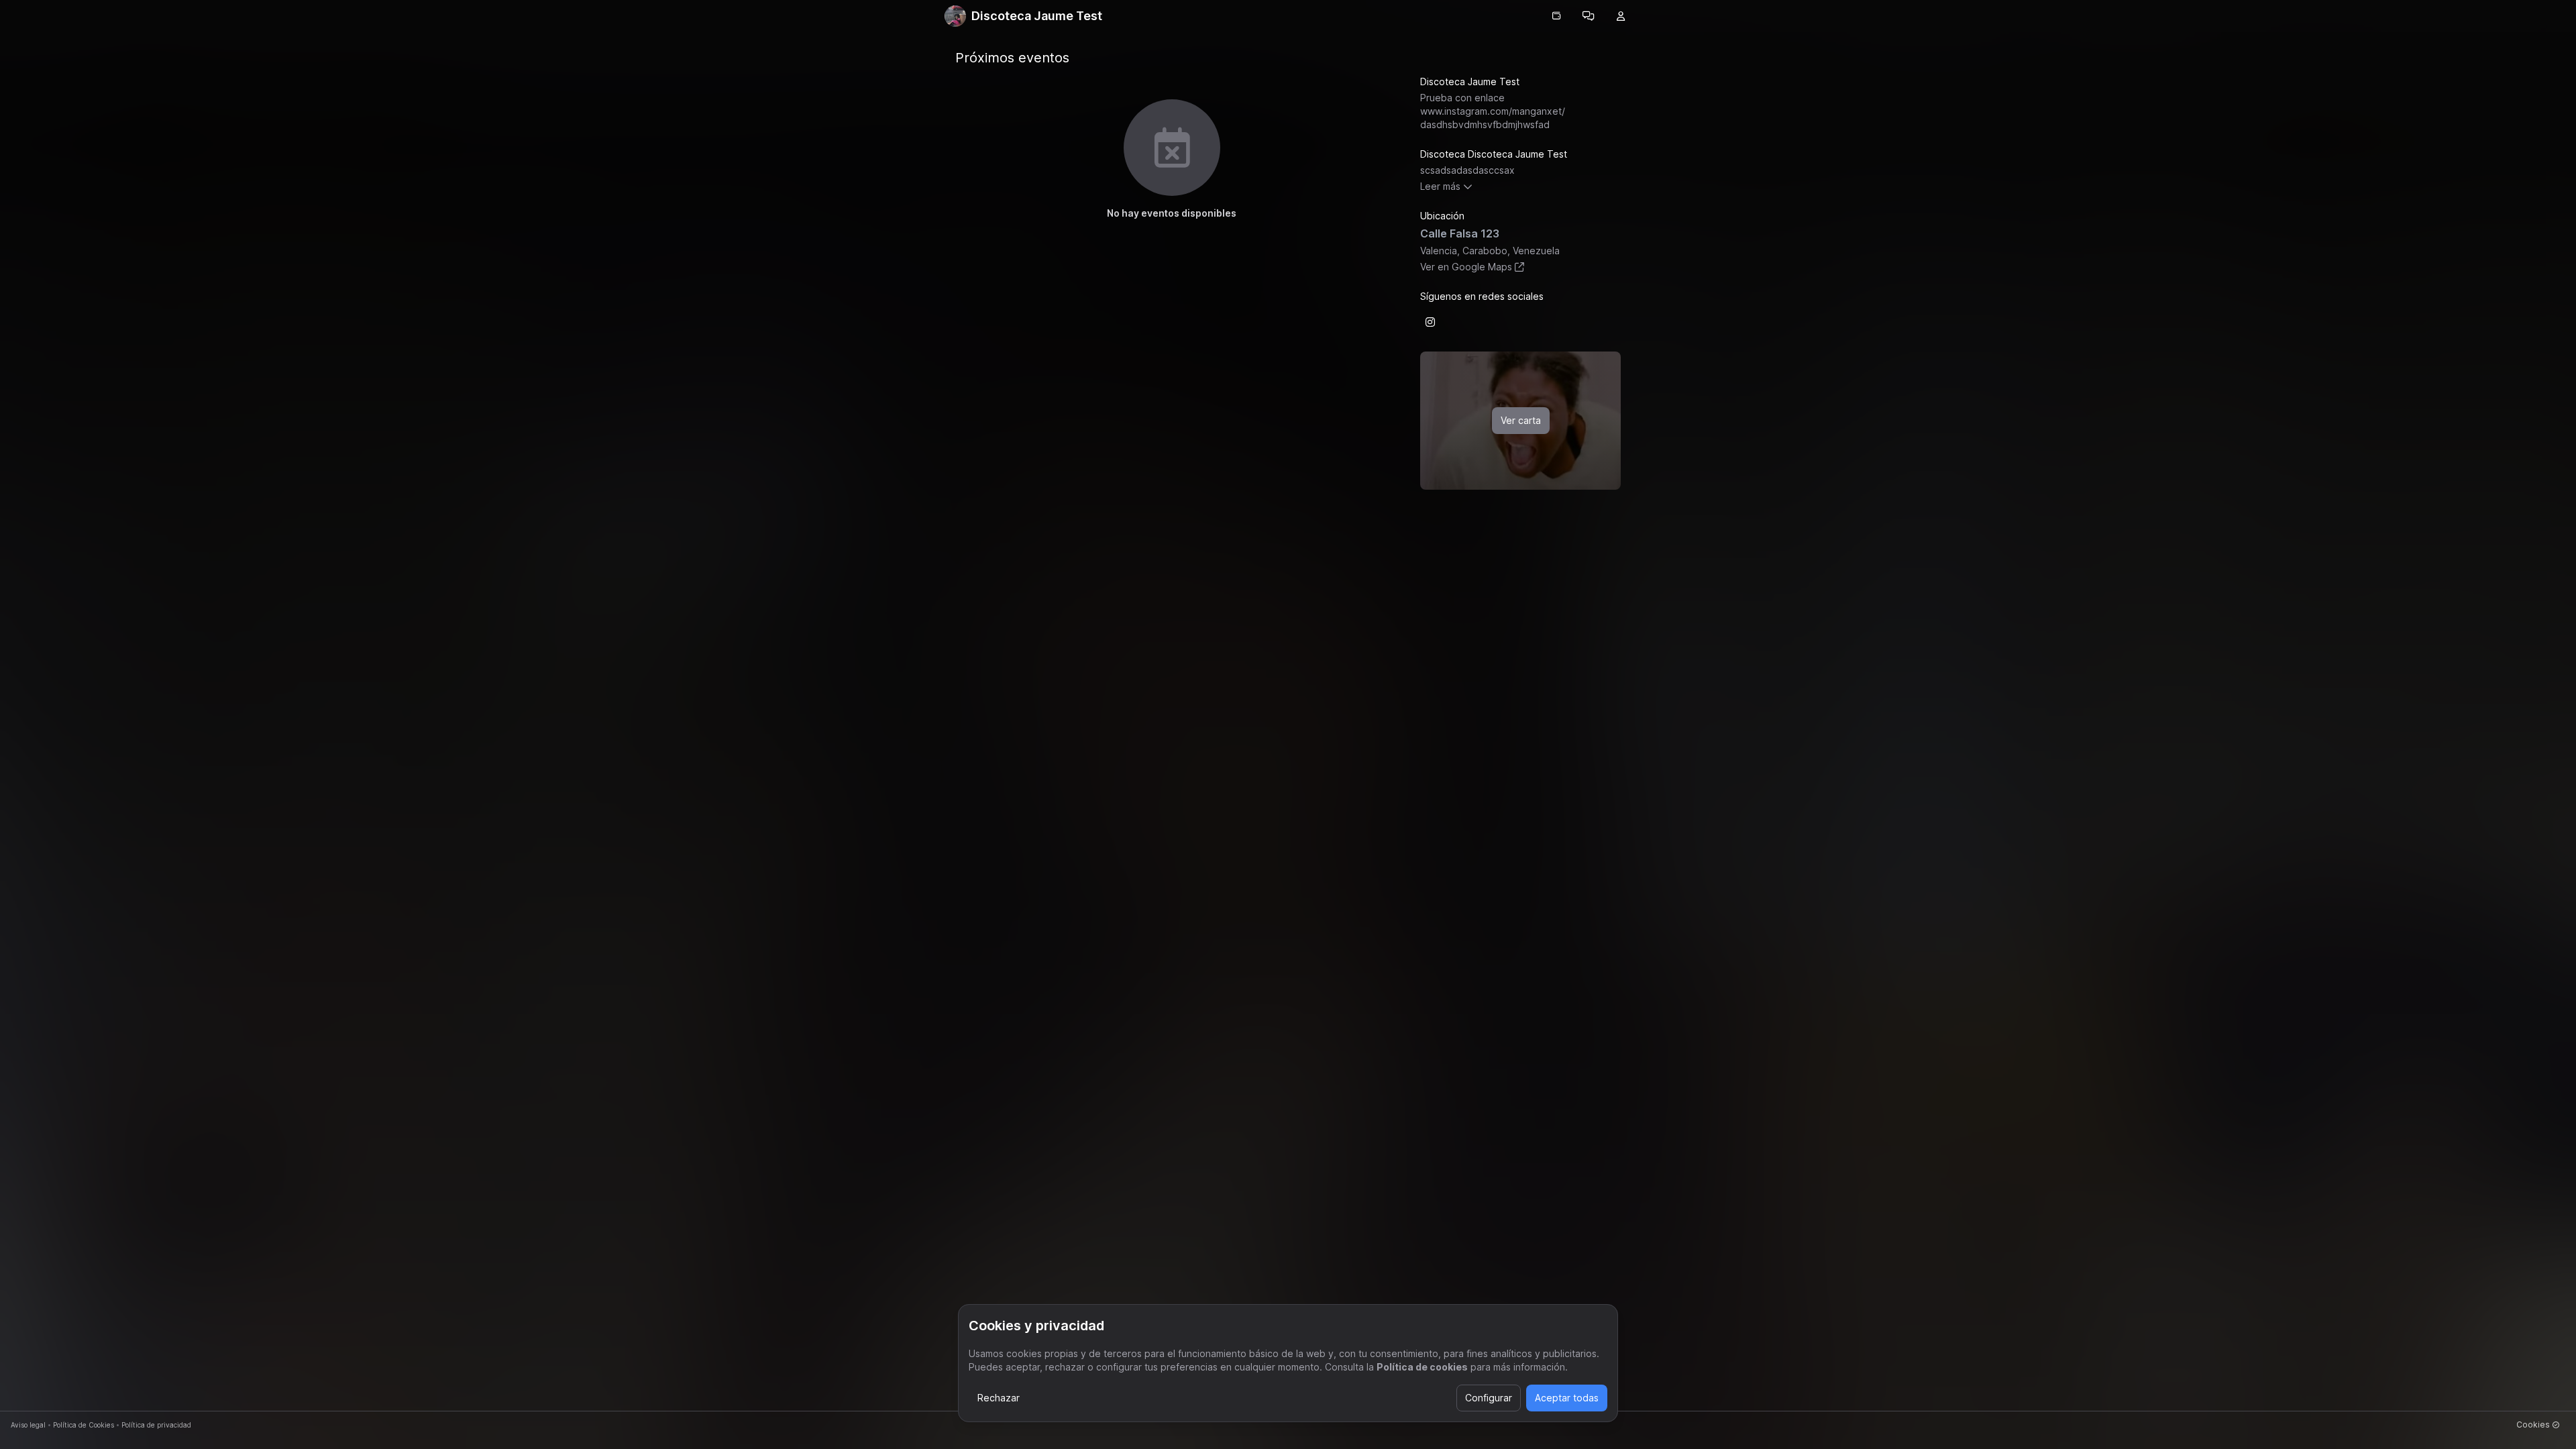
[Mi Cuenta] (1621, 16)
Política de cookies (1422, 1367)
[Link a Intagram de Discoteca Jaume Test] (1430, 322)
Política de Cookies (84, 1425)
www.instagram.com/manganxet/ (1493, 118)
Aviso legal (28, 1425)
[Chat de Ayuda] (1589, 16)
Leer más (1440, 186)
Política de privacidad (156, 1425)
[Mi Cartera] (1556, 16)
